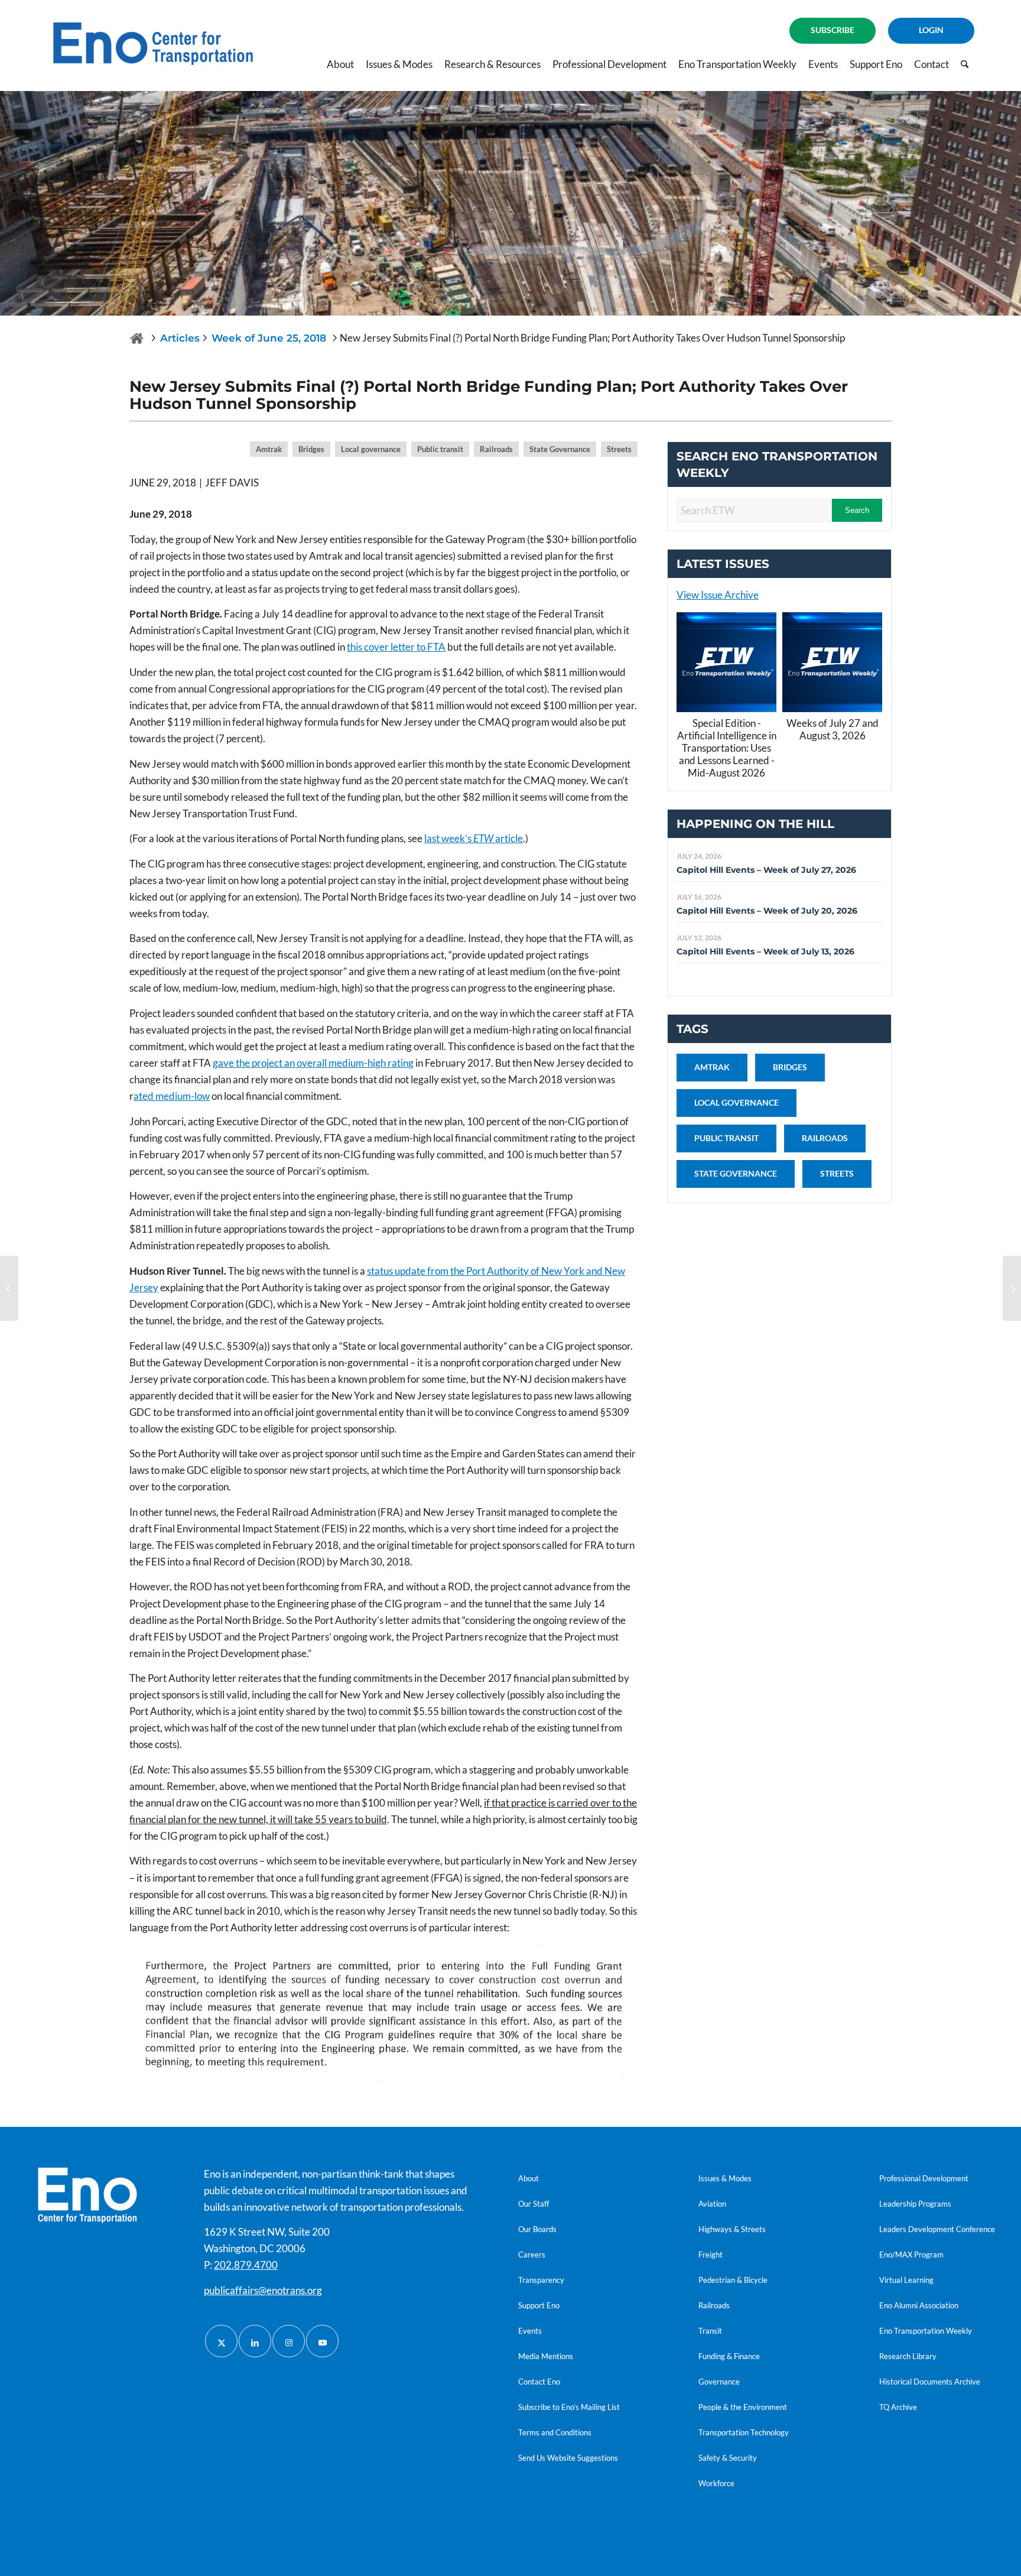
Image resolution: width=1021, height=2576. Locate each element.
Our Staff (534, 2204)
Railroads (714, 2305)
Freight (711, 2255)
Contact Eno (539, 2382)
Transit (710, 2331)
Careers (532, 2255)
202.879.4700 (246, 2265)
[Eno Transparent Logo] (87, 2195)
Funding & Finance (729, 2356)
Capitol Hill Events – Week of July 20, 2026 (767, 911)
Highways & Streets (732, 2229)
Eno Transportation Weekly (926, 2331)
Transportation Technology (744, 2432)
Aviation (712, 2204)
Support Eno (539, 2305)
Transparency (541, 2280)
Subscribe (833, 30)
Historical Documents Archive (930, 2382)
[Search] (965, 64)
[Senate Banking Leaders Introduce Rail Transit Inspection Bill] (1012, 1288)
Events (530, 2331)
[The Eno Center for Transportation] (137, 338)
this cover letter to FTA (396, 647)
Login (931, 30)
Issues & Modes (725, 2178)
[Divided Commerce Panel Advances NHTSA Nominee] (9, 1288)
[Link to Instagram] (289, 2341)
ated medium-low (172, 1096)
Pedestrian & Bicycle (733, 2280)
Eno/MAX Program (911, 2255)
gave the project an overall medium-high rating (313, 1063)
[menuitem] (833, 31)
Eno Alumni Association (919, 2305)
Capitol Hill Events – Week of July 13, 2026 (765, 951)
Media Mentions (546, 2356)
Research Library (908, 2356)
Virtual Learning (906, 2280)
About (529, 2178)
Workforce (716, 2483)
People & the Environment (743, 2407)
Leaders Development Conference (937, 2229)
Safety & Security (728, 2458)
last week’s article (474, 838)
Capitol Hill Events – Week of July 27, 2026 (766, 870)
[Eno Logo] (153, 44)
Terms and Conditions (555, 2432)
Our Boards (537, 2229)
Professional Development (924, 2178)
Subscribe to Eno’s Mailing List (569, 2407)
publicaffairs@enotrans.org (263, 2290)
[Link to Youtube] (322, 2341)
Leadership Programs (915, 2204)
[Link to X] (221, 2341)
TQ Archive (898, 2407)
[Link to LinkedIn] (255, 2341)
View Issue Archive (718, 595)
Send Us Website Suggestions (568, 2458)
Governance (719, 2382)
